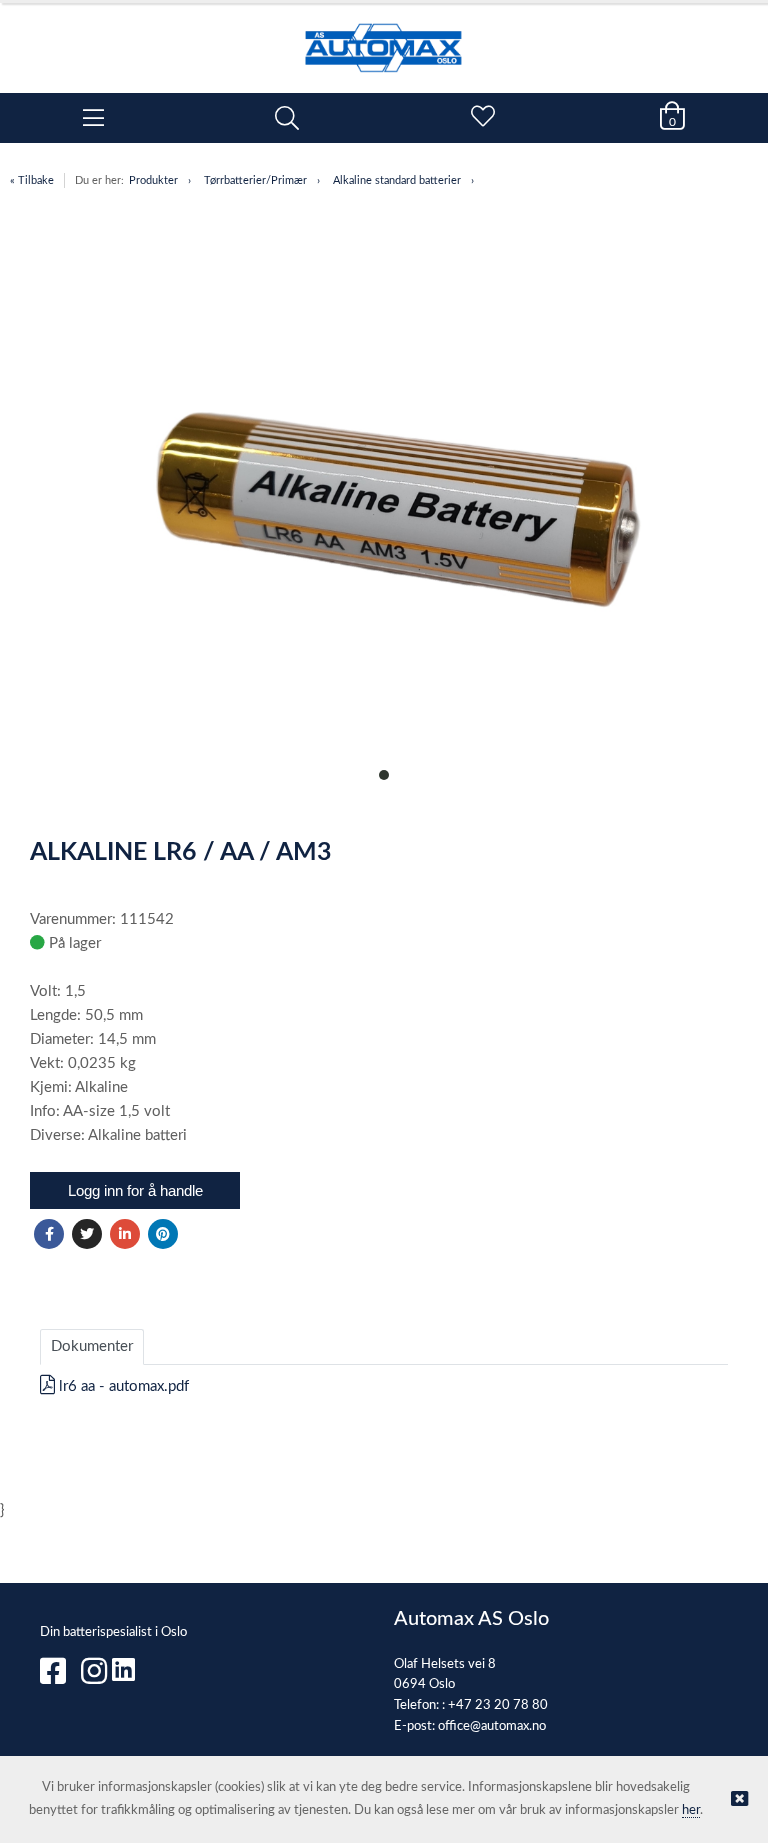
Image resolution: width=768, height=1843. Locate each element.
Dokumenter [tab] (92, 1346)
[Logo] (384, 38)
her (691, 1810)
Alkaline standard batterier (397, 180)
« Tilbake (32, 180)
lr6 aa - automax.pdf (122, 1386)
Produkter (153, 180)
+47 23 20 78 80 (498, 1705)
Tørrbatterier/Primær (255, 180)
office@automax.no (492, 1726)
